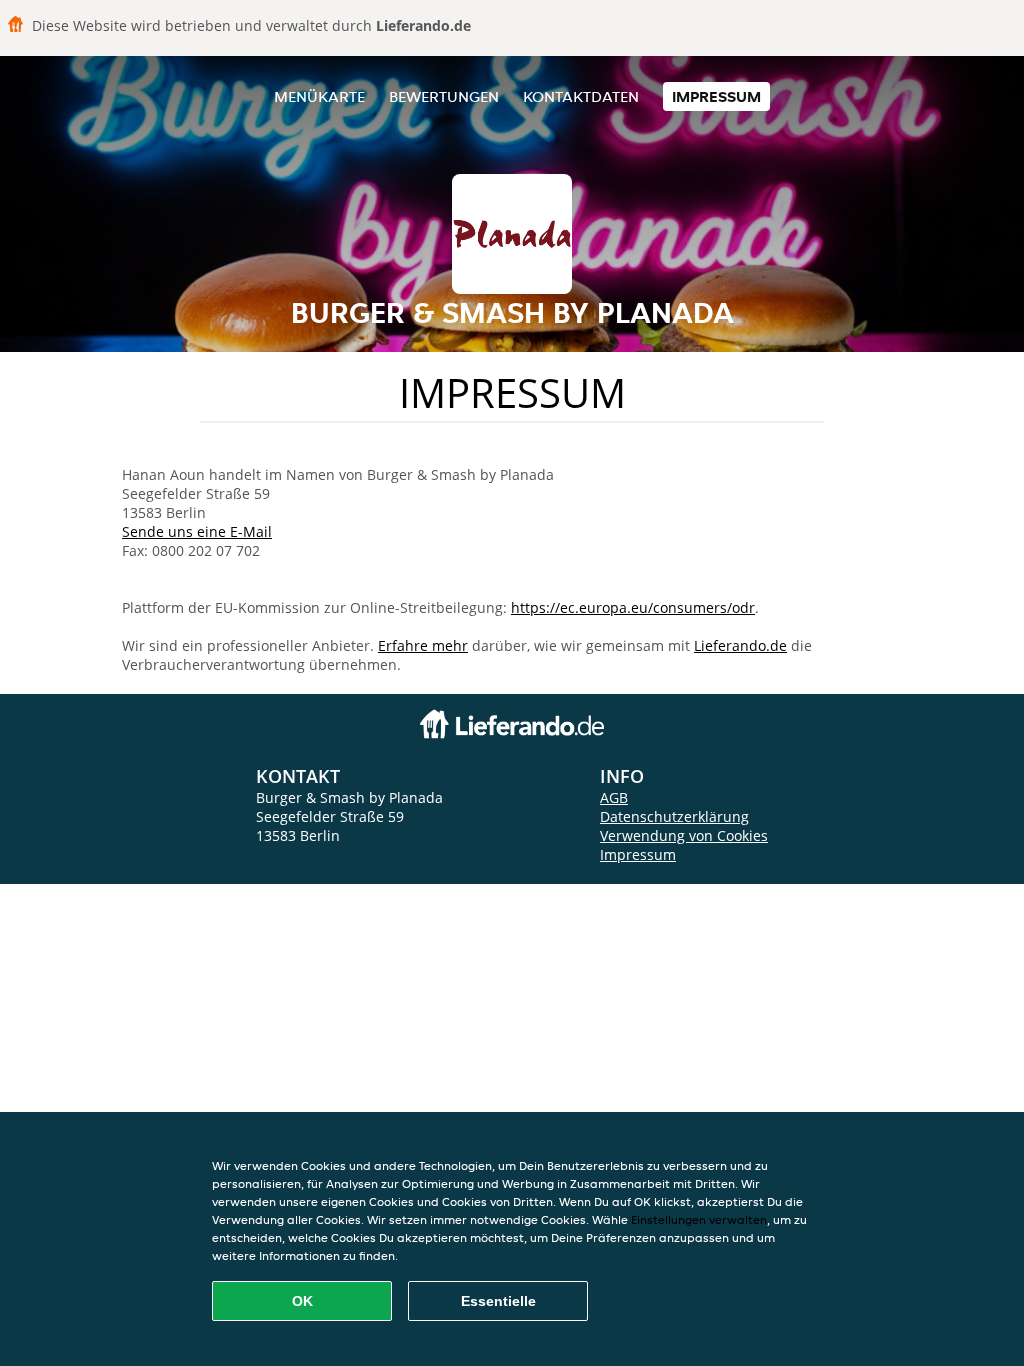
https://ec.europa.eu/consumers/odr (633, 607)
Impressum (716, 96)
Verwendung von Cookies (684, 835)
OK (302, 1301)
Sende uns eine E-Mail (197, 531)
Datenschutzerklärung (674, 816)
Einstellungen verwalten (699, 1219)
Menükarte (319, 96)
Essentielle (498, 1301)
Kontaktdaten (581, 96)
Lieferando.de (740, 645)
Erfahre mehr (423, 645)
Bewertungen (444, 96)
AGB (614, 797)
